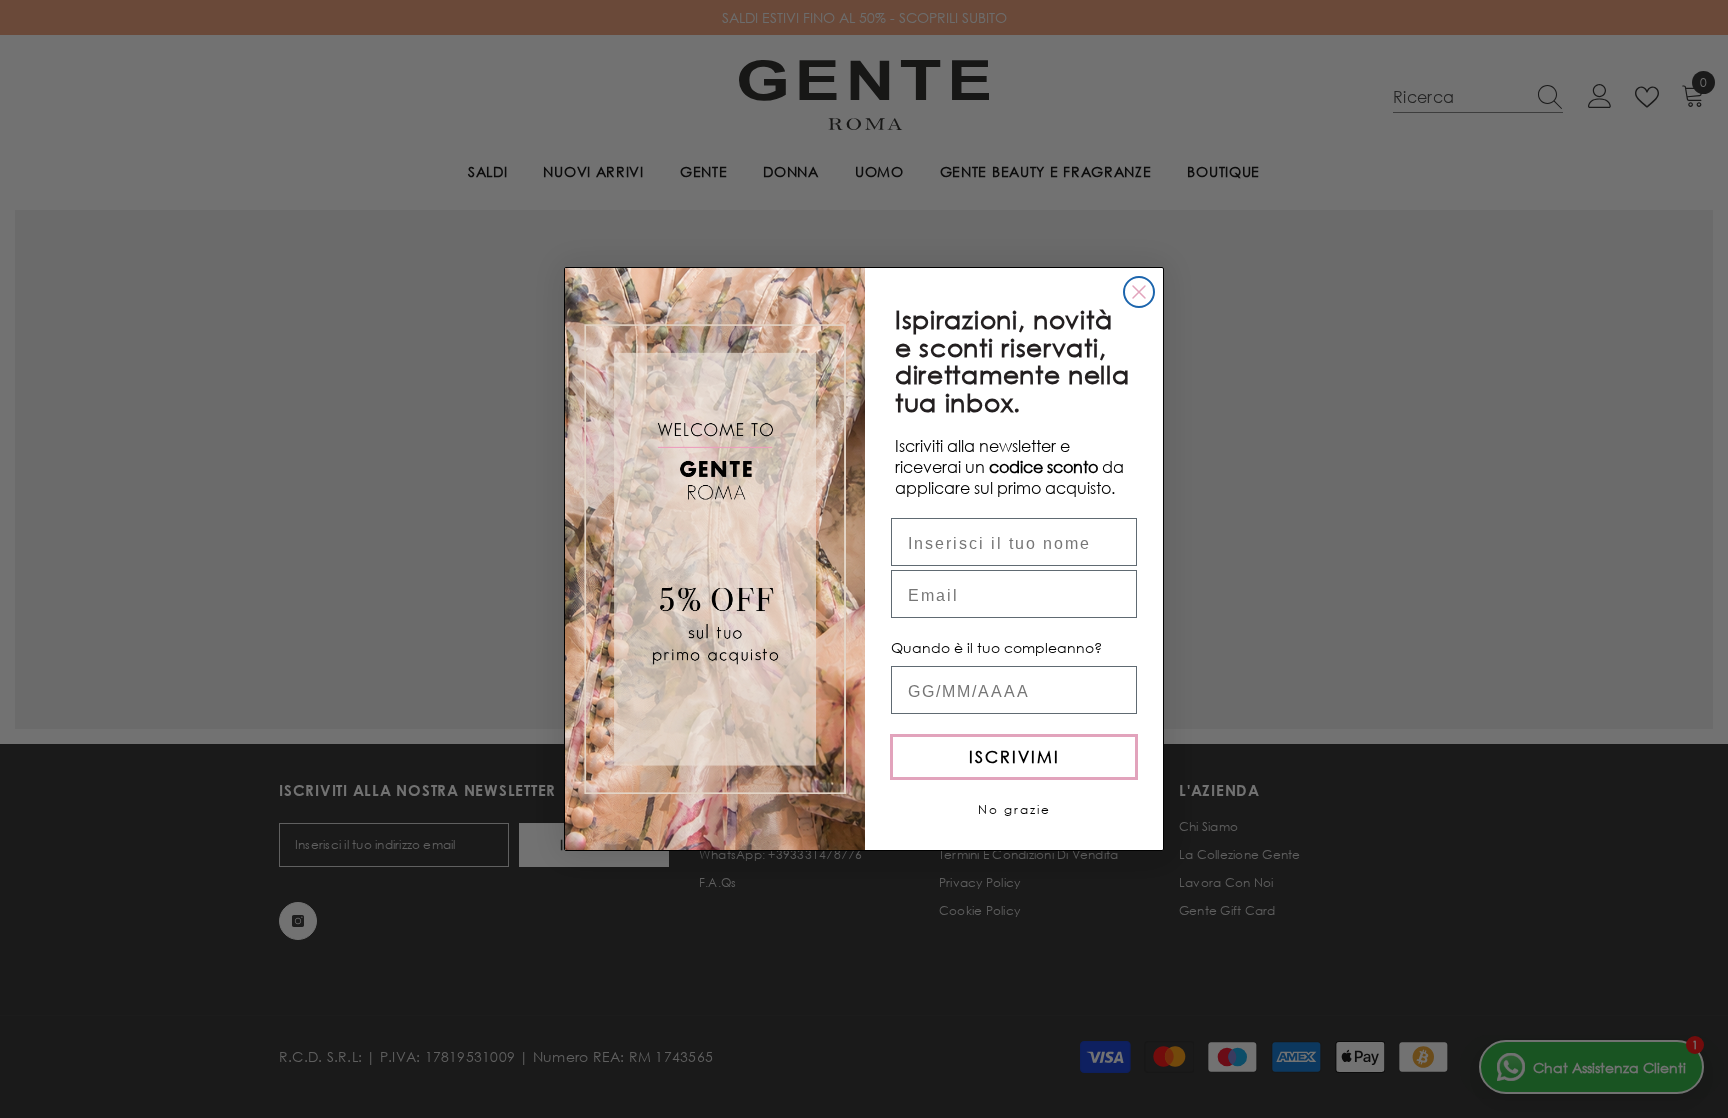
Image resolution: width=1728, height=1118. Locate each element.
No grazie (1014, 809)
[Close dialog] (1139, 292)
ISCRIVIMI (1014, 756)
